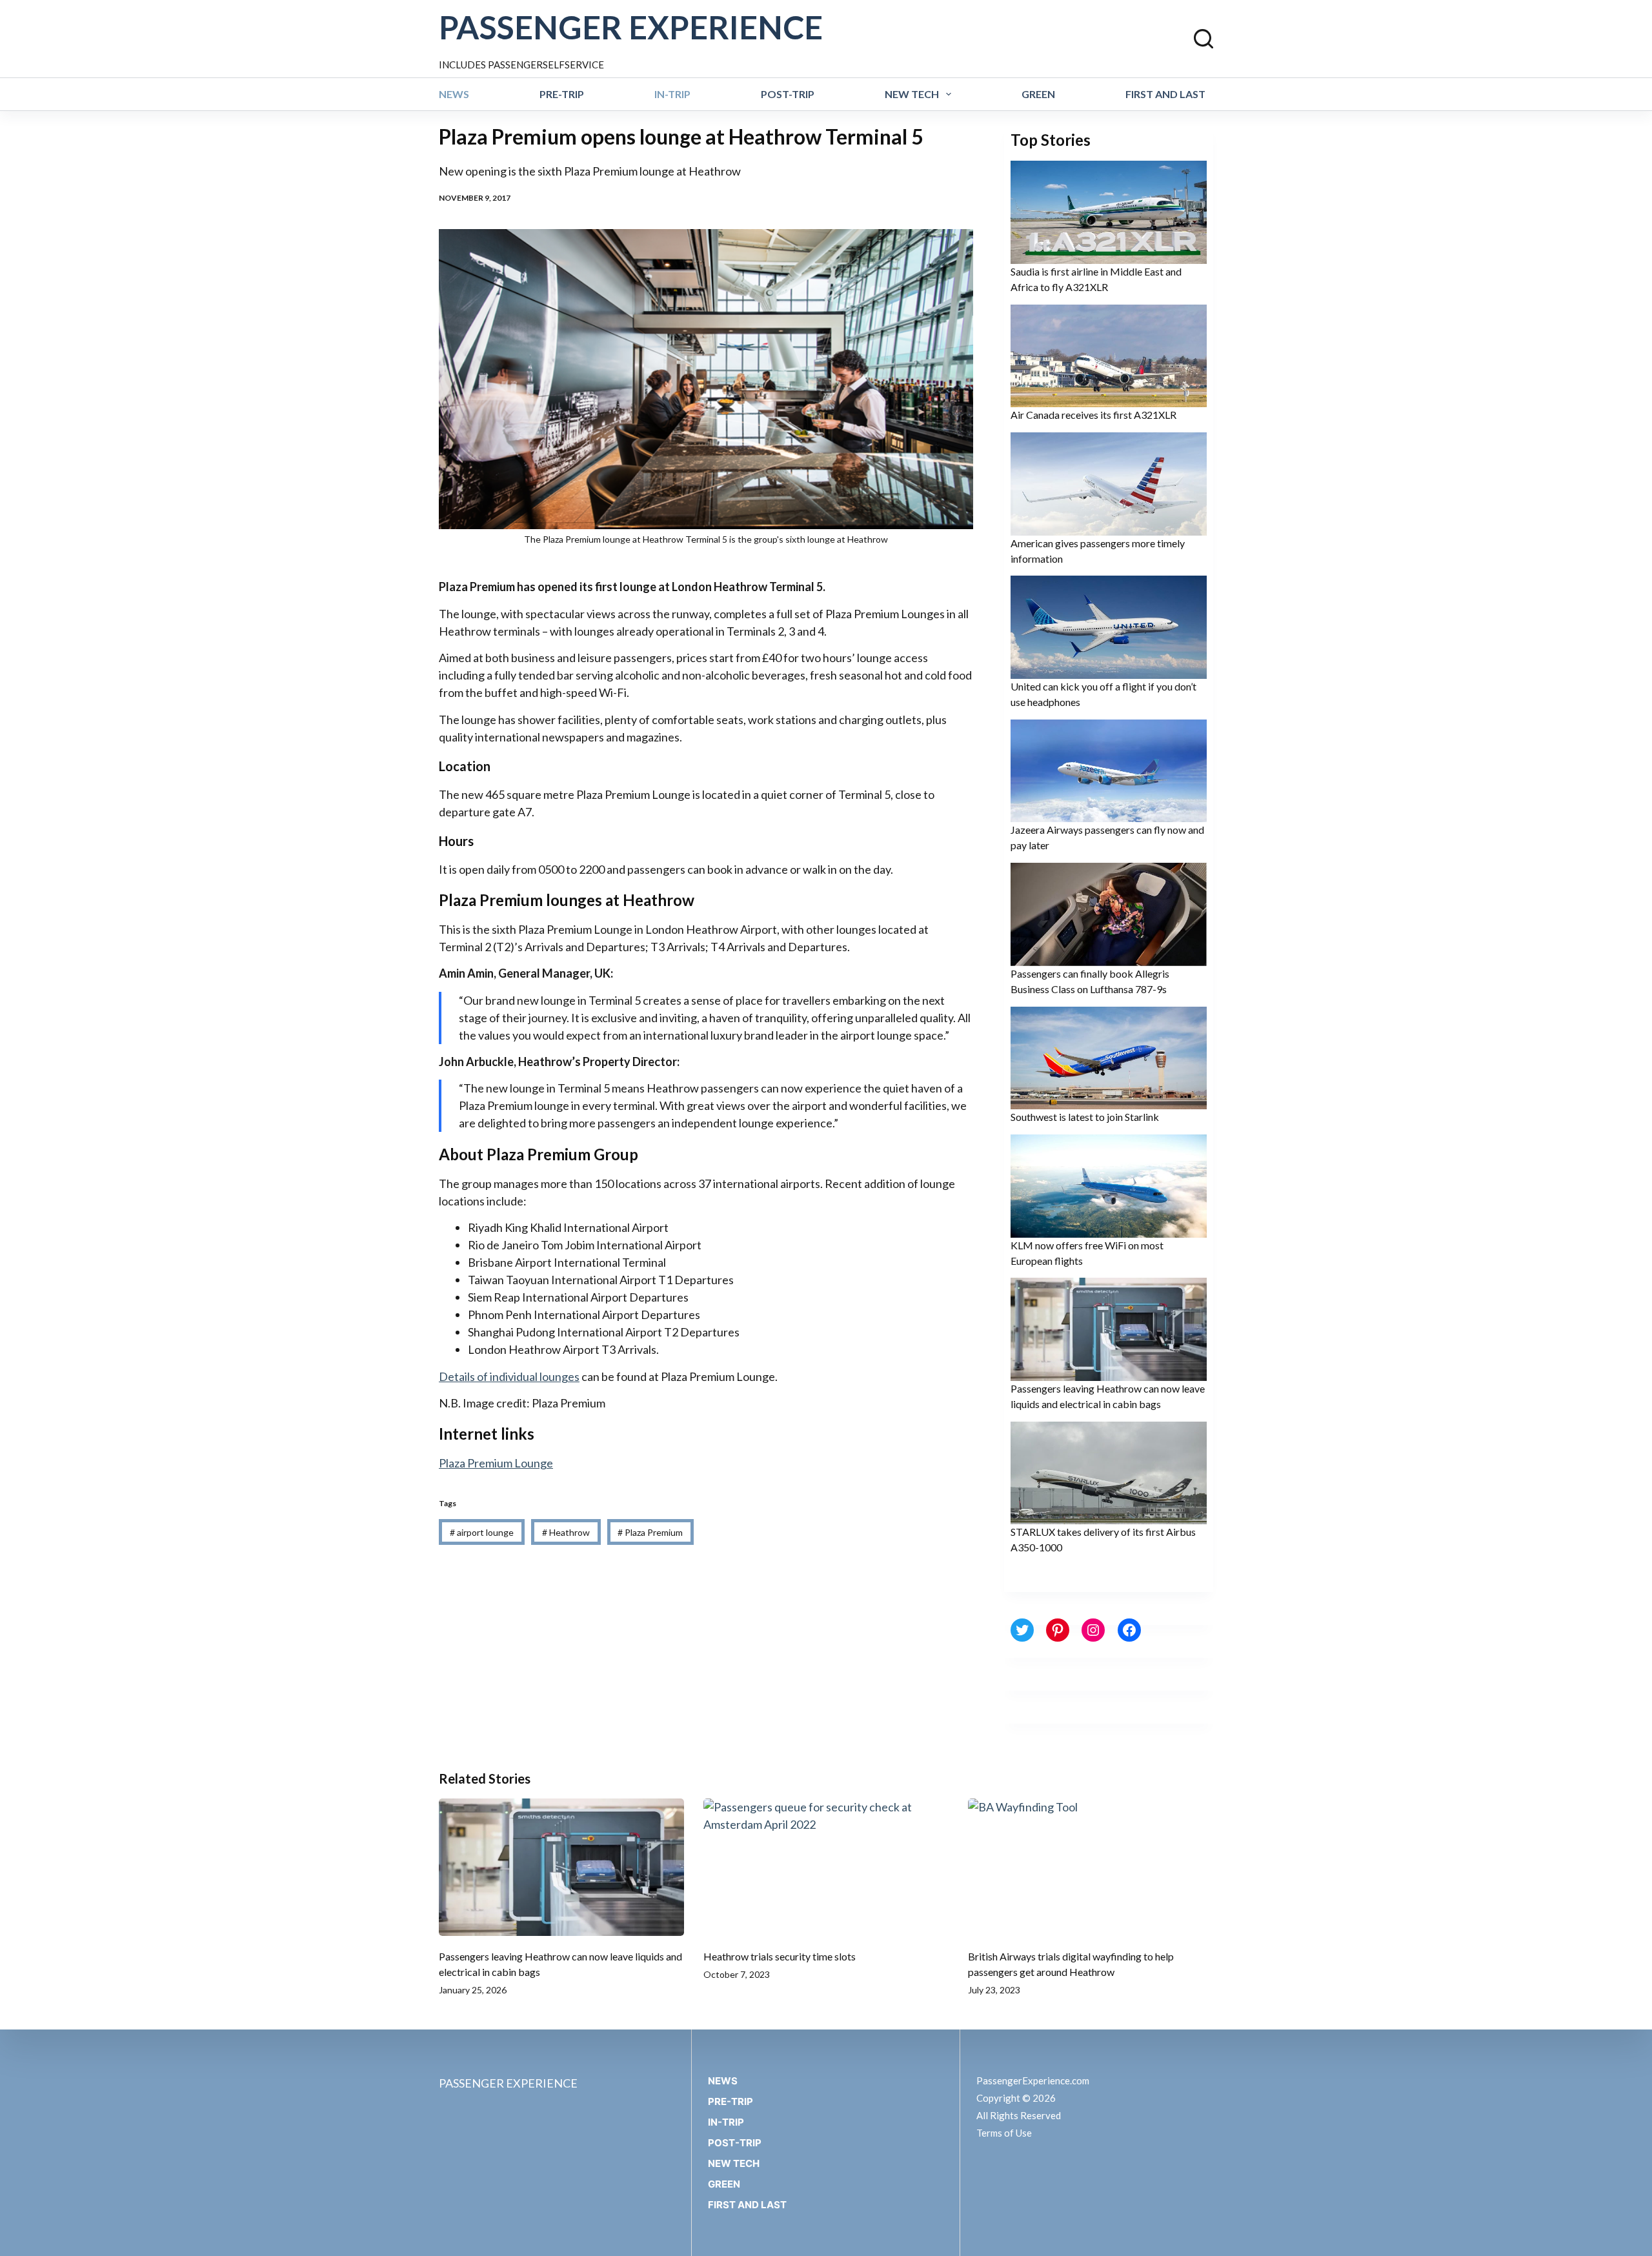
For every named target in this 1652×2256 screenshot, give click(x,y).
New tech (912, 94)
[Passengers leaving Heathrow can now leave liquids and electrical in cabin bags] (561, 1868)
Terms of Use (1004, 2133)
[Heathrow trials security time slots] (826, 1868)
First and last (1165, 94)
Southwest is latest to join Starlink (1085, 1117)
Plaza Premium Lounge (496, 1463)
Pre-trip (562, 94)
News (454, 94)
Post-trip (788, 94)
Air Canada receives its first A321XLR (1093, 415)
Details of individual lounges (509, 1376)
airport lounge (482, 1532)
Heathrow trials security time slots (780, 1956)
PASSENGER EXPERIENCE (631, 27)
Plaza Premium (650, 1532)
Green (1038, 94)
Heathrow (566, 1532)
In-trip (672, 94)
